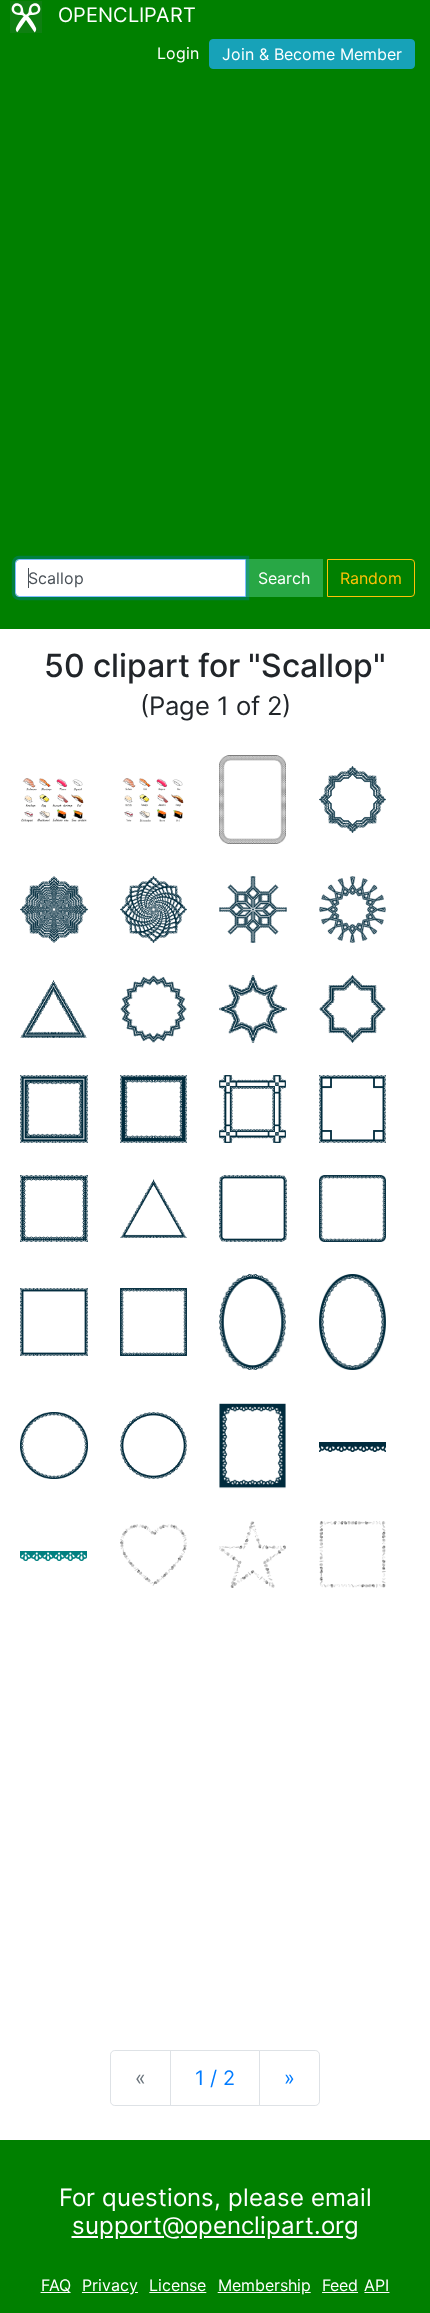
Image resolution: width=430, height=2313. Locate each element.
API (376, 2285)
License (177, 2285)
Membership (264, 2285)
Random (371, 578)
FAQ (56, 2285)
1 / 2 (215, 2078)
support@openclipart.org (215, 2225)
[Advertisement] (215, 318)
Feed (340, 2285)
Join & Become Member (312, 54)
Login (178, 53)
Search (284, 578)
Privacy (110, 2285)
